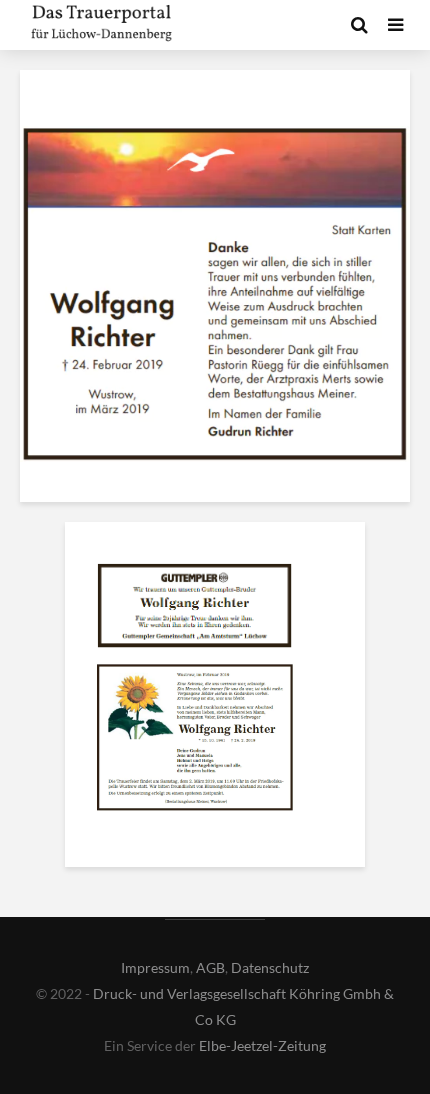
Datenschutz (270, 967)
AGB (210, 967)
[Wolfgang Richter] (195, 610)
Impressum (155, 967)
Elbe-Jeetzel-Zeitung (262, 1045)
